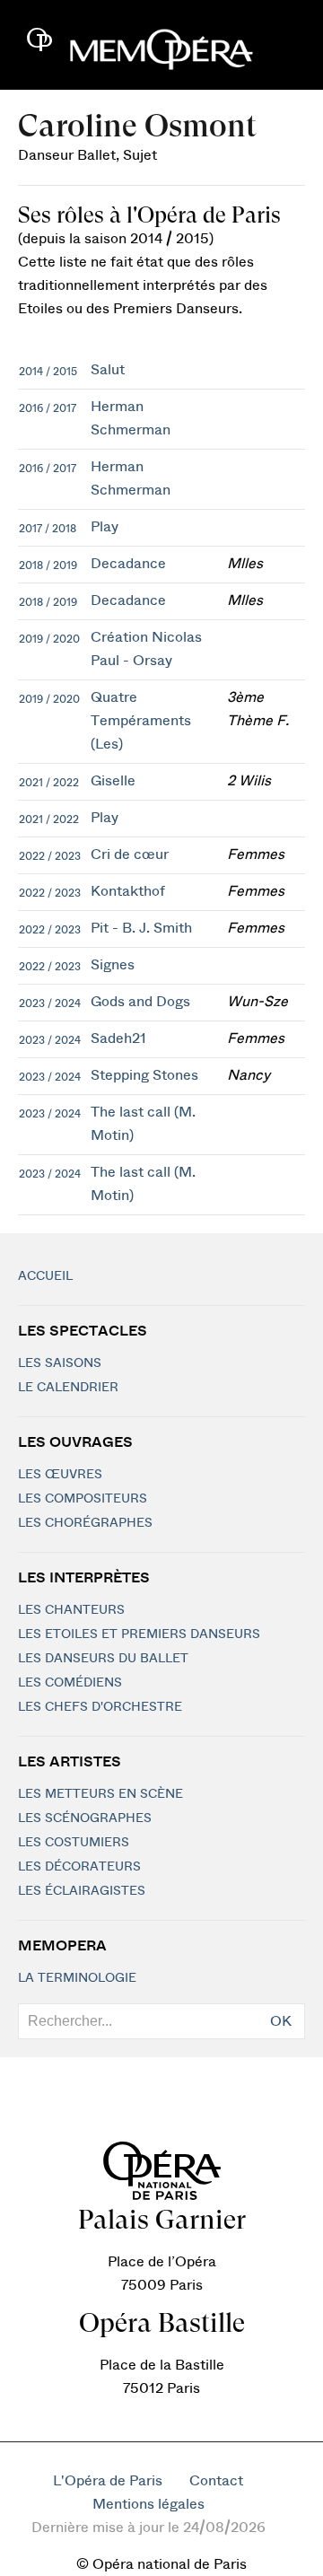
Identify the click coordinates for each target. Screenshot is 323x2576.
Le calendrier (68, 1388)
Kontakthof (128, 891)
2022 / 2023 (50, 856)
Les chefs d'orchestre (100, 1707)
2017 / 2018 (48, 529)
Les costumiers (74, 1843)
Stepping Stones (144, 1075)
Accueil (45, 1276)
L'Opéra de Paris (108, 2481)
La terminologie (77, 1978)
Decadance (128, 564)
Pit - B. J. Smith (141, 928)
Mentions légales (148, 2504)
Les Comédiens (70, 1683)
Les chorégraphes (85, 1523)
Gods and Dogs (140, 1002)
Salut (108, 370)
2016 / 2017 (48, 408)
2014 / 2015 (48, 372)
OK (281, 2021)
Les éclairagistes (82, 1891)
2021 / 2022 (49, 783)
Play (105, 527)
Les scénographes (85, 1818)
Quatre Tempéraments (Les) (141, 721)
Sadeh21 (118, 1038)
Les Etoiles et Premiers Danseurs (139, 1634)
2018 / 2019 (48, 565)
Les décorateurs (79, 1867)
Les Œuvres (60, 1475)
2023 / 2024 (50, 1003)
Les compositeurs (83, 1499)
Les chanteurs (71, 1610)
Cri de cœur (130, 854)
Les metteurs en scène (100, 1794)
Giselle (113, 781)
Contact (216, 2481)
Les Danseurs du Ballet (103, 1659)
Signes (113, 965)
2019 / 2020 (49, 639)
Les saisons (60, 1363)
